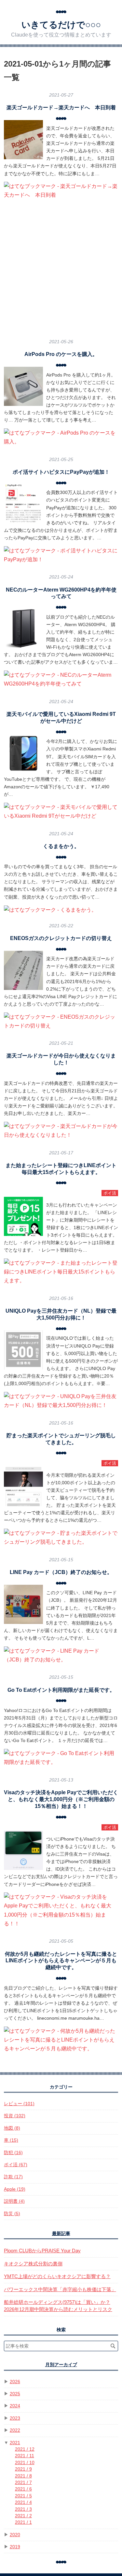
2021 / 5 (23, 2496)
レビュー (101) (19, 2104)
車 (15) (11, 2140)
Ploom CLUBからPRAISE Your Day (42, 2251)
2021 (15, 2443)
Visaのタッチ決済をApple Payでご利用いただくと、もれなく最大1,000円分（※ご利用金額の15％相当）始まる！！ (61, 1799)
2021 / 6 (23, 2489)
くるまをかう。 (61, 846)
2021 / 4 (23, 2502)
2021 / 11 (25, 2456)
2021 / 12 (25, 2449)
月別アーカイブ (61, 2365)
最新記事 (61, 2234)
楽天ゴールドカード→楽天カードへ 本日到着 (61, 108)
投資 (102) (15, 2116)
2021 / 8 (23, 2476)
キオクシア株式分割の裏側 (33, 2264)
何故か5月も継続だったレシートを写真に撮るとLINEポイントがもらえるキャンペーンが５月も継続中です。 (61, 1961)
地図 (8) (12, 2128)
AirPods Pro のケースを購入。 (61, 354)
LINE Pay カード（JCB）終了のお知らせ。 (61, 1572)
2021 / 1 (23, 2522)
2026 (15, 2382)
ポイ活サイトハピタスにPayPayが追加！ (61, 472)
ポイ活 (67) (16, 2165)
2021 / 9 (23, 2469)
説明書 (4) (14, 2201)
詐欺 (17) (13, 2177)
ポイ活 (110, 1193)
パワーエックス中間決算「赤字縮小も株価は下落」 (60, 2289)
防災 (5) (12, 2214)
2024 (15, 2406)
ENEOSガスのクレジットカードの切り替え (61, 938)
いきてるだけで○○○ (61, 25)
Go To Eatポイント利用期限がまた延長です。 (61, 1690)
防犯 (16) (13, 2153)
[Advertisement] (61, 269)
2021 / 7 (23, 2483)
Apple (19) (15, 2189)
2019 (15, 2547)
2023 (15, 2418)
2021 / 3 (23, 2509)
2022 (15, 2430)
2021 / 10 (25, 2463)
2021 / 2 (23, 2516)
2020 (15, 2535)
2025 (15, 2394)
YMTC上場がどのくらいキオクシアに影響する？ (57, 2276)
